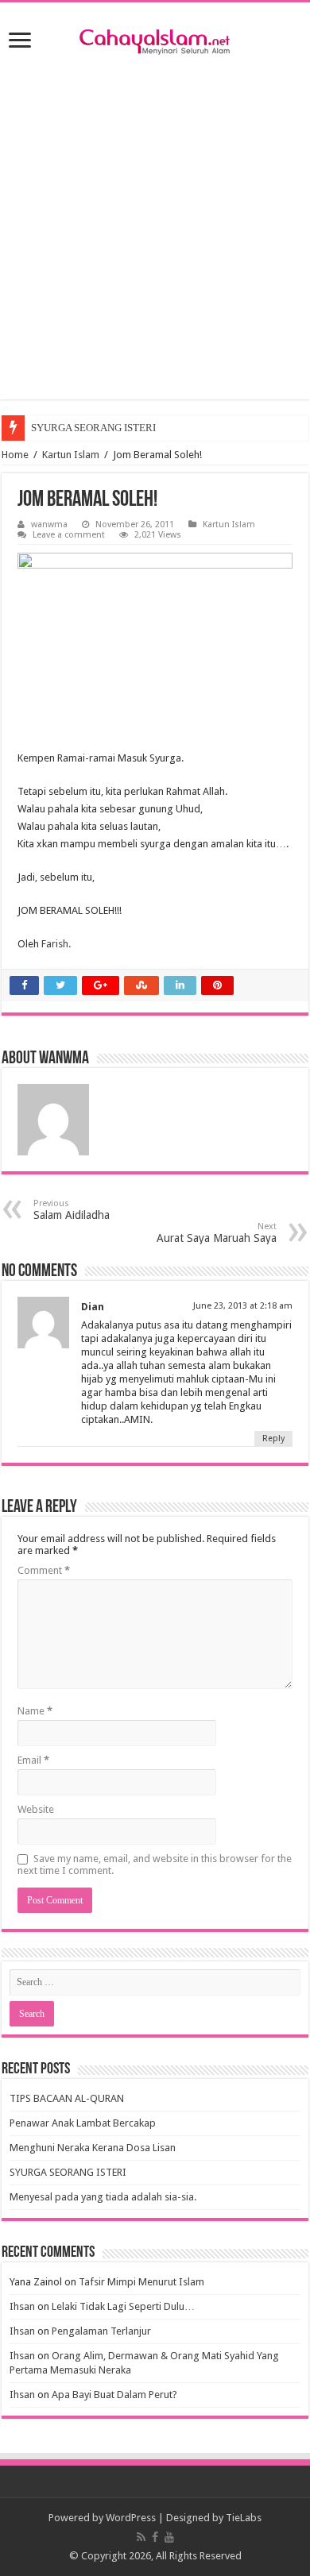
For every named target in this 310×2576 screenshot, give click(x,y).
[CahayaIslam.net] (155, 39)
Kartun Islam (71, 455)
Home (15, 455)
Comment (44, 1570)
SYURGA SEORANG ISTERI (93, 428)
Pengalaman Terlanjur (101, 2331)
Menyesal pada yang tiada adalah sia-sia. (103, 2197)
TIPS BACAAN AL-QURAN (67, 2098)
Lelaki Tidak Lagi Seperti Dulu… (123, 2306)
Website (36, 1809)
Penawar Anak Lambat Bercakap (83, 2123)
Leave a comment (69, 535)
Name (35, 1711)
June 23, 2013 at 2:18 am (243, 1306)
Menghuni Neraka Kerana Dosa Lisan (93, 2148)
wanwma (49, 524)
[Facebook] (155, 2537)
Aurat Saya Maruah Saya (217, 1233)
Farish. (56, 944)
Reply (273, 1438)
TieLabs (244, 2518)
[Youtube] (169, 2537)
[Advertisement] (155, 245)
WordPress (131, 2518)
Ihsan (22, 2306)
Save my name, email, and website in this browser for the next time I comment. (155, 1865)
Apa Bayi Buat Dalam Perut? (114, 2395)
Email (33, 1760)
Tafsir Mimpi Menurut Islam (141, 2282)
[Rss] (141, 2537)
